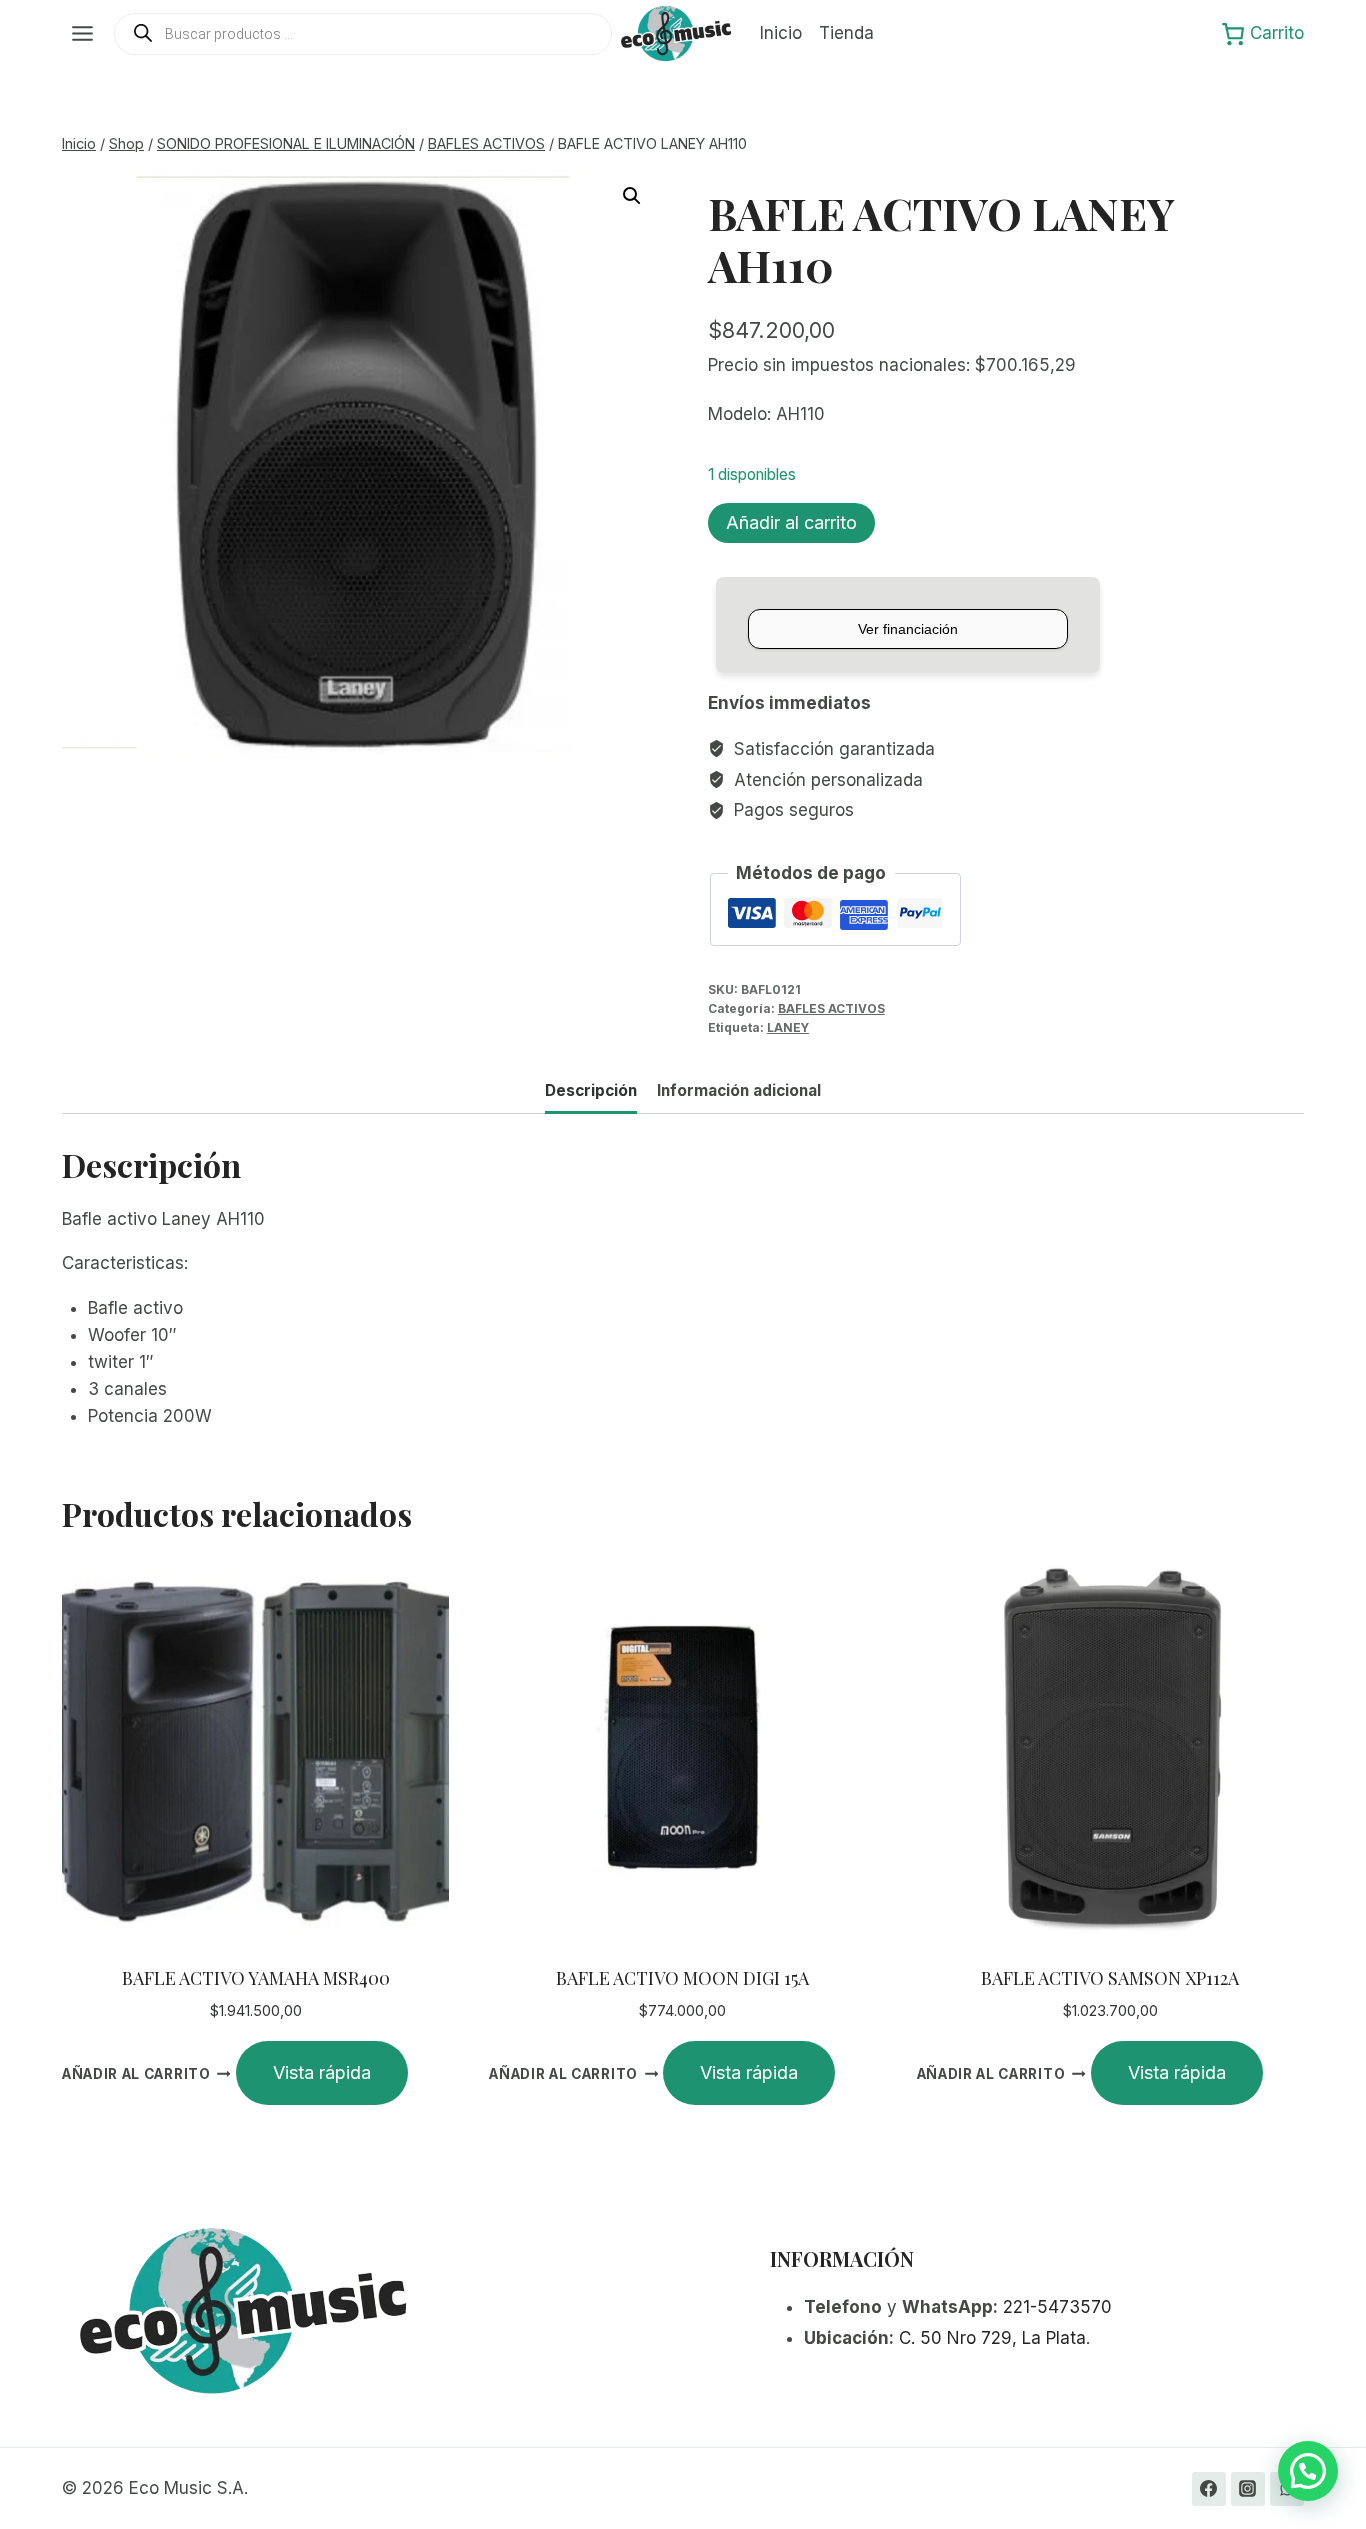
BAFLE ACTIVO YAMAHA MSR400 (256, 1978)
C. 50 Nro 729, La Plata (992, 2338)
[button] (632, 196)
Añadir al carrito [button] (136, 2074)
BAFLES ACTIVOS (831, 1008)
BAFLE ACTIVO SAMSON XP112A (1110, 1978)
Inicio (781, 33)
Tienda (846, 33)
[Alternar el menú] (82, 33)
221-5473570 (1057, 2307)
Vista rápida (322, 2072)
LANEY (788, 1027)
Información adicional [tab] (739, 1090)
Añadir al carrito (791, 522)
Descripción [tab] (591, 1090)
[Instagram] (1248, 2489)
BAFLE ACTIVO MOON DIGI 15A (682, 1978)
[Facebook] (1209, 2489)
